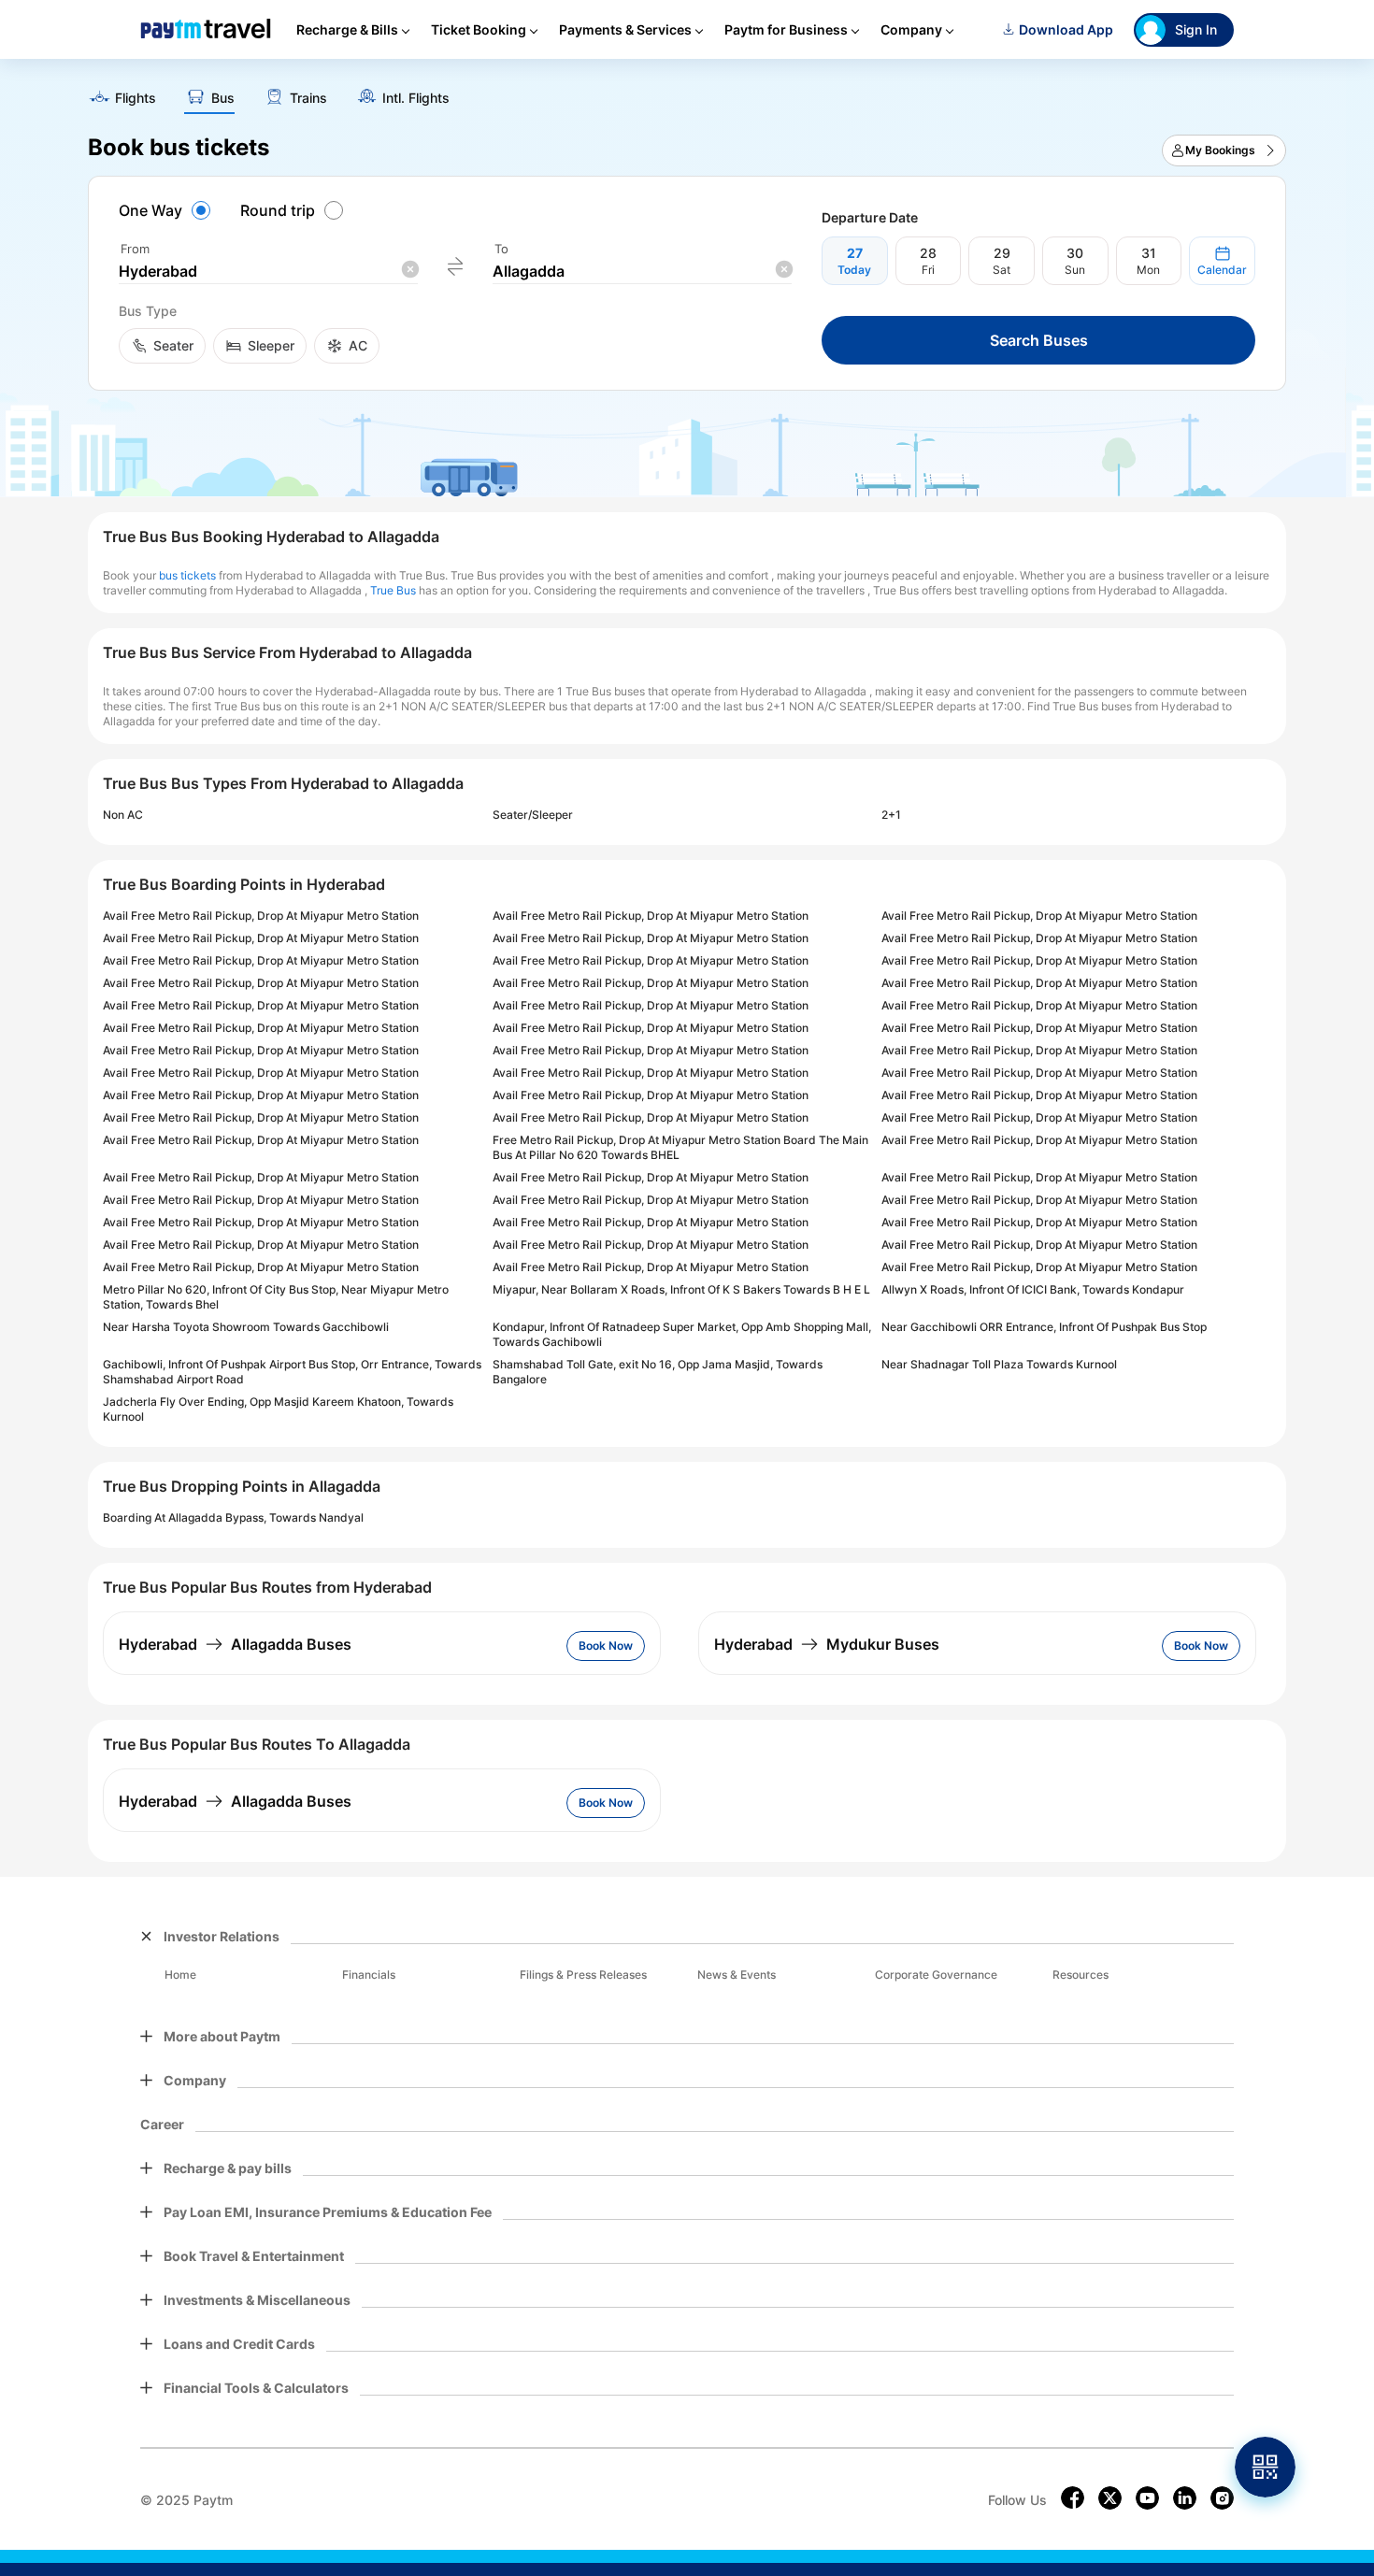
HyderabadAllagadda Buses (235, 1644)
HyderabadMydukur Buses (827, 1644)
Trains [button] (308, 98)
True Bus (393, 590)
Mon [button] (1148, 270)
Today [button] (854, 270)
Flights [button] (136, 98)
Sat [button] (1002, 270)
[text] (687, 92)
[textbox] (268, 272)
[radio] (167, 210)
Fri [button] (928, 270)
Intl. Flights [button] (416, 98)
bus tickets (187, 575)
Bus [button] (223, 98)
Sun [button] (1075, 270)
